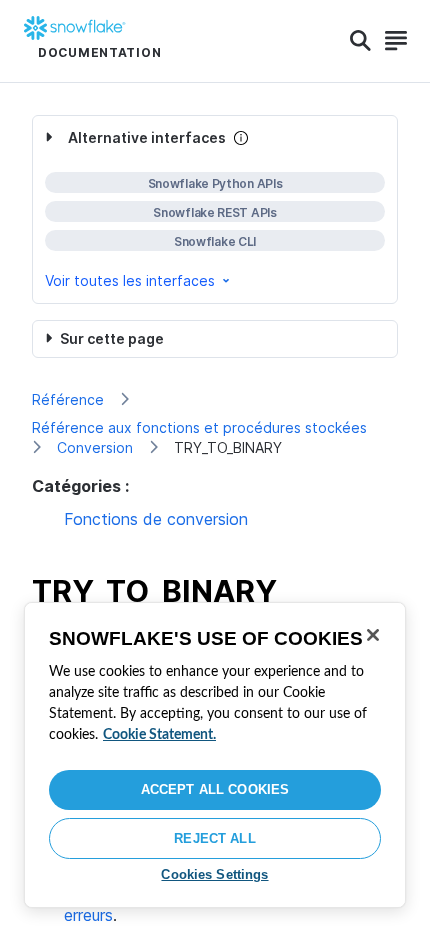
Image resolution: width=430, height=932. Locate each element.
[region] (215, 755)
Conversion (95, 447)
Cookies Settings (214, 874)
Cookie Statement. (159, 735)
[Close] (373, 635)
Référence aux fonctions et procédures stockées (199, 427)
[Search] (360, 41)
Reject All (214, 838)
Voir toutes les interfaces (130, 280)
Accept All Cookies (215, 789)
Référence (68, 399)
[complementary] (215, 209)
